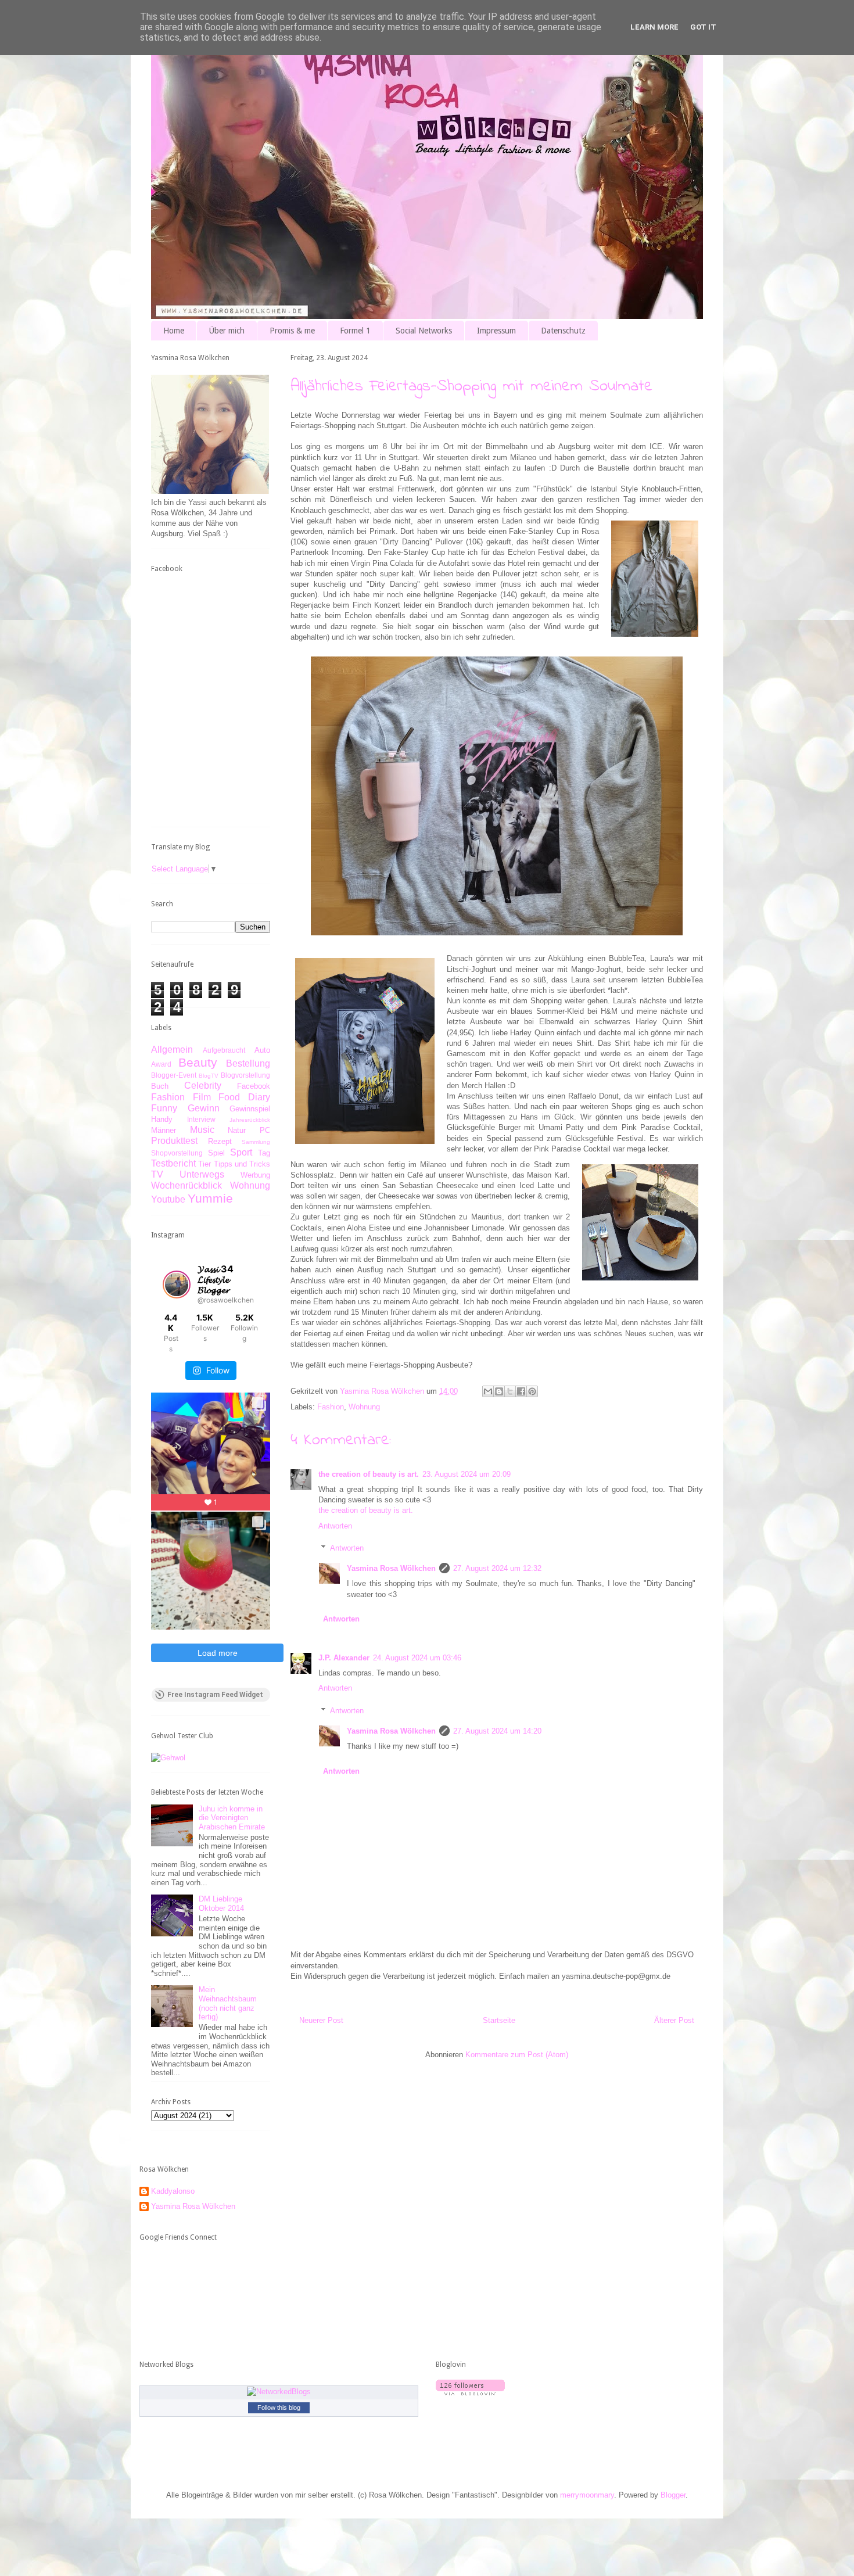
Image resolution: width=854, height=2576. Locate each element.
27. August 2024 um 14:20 (497, 1731)
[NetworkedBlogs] (279, 2392)
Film (202, 1097)
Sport (241, 1152)
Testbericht (173, 1163)
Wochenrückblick (186, 1185)
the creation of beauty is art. (369, 1474)
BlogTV (209, 1076)
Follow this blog (279, 2408)
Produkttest (174, 1141)
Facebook (254, 1086)
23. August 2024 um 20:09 (467, 1474)
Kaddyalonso (173, 2191)
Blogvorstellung (245, 1075)
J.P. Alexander (344, 1658)
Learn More (654, 27)
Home (174, 331)
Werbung (255, 1175)
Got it (703, 27)
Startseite (499, 2020)
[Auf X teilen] (510, 1391)
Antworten (335, 1526)
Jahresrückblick (250, 1120)
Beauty (198, 1062)
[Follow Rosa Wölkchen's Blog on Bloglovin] (470, 2393)
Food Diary (244, 1097)
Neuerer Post (321, 2020)
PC (265, 1130)
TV (157, 1174)
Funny (164, 1108)
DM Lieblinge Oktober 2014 (221, 1904)
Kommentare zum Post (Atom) (517, 2055)
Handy (162, 1119)
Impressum (496, 331)
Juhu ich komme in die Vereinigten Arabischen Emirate (232, 1818)
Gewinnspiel (250, 1109)
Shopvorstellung (177, 1153)
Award (161, 1064)
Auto (262, 1050)
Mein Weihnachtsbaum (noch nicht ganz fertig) (228, 2003)
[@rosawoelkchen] (177, 1285)
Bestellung (248, 1063)
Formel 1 (355, 331)
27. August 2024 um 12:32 (497, 1568)
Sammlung (256, 1142)
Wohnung (364, 1407)
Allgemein (172, 1050)
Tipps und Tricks (242, 1164)
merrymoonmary (587, 2495)
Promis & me (292, 331)
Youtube (168, 1199)
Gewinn (204, 1108)
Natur (237, 1130)
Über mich (227, 331)
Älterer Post (674, 2020)
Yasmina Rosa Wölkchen (391, 1568)
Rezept (220, 1141)
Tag (264, 1153)
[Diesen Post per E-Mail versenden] (488, 1391)
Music (202, 1130)
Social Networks (424, 331)
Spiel (216, 1153)
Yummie (210, 1198)
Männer (164, 1130)
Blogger (673, 2495)
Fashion (331, 1407)
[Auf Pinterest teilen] (532, 1391)
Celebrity (203, 1086)
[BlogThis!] (499, 1391)
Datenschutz (563, 331)
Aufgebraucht (224, 1050)
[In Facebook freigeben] (521, 1391)
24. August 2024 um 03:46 (417, 1658)
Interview (201, 1119)
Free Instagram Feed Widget (215, 1695)
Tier (204, 1164)
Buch (160, 1086)
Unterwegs (202, 1174)
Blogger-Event (174, 1075)
